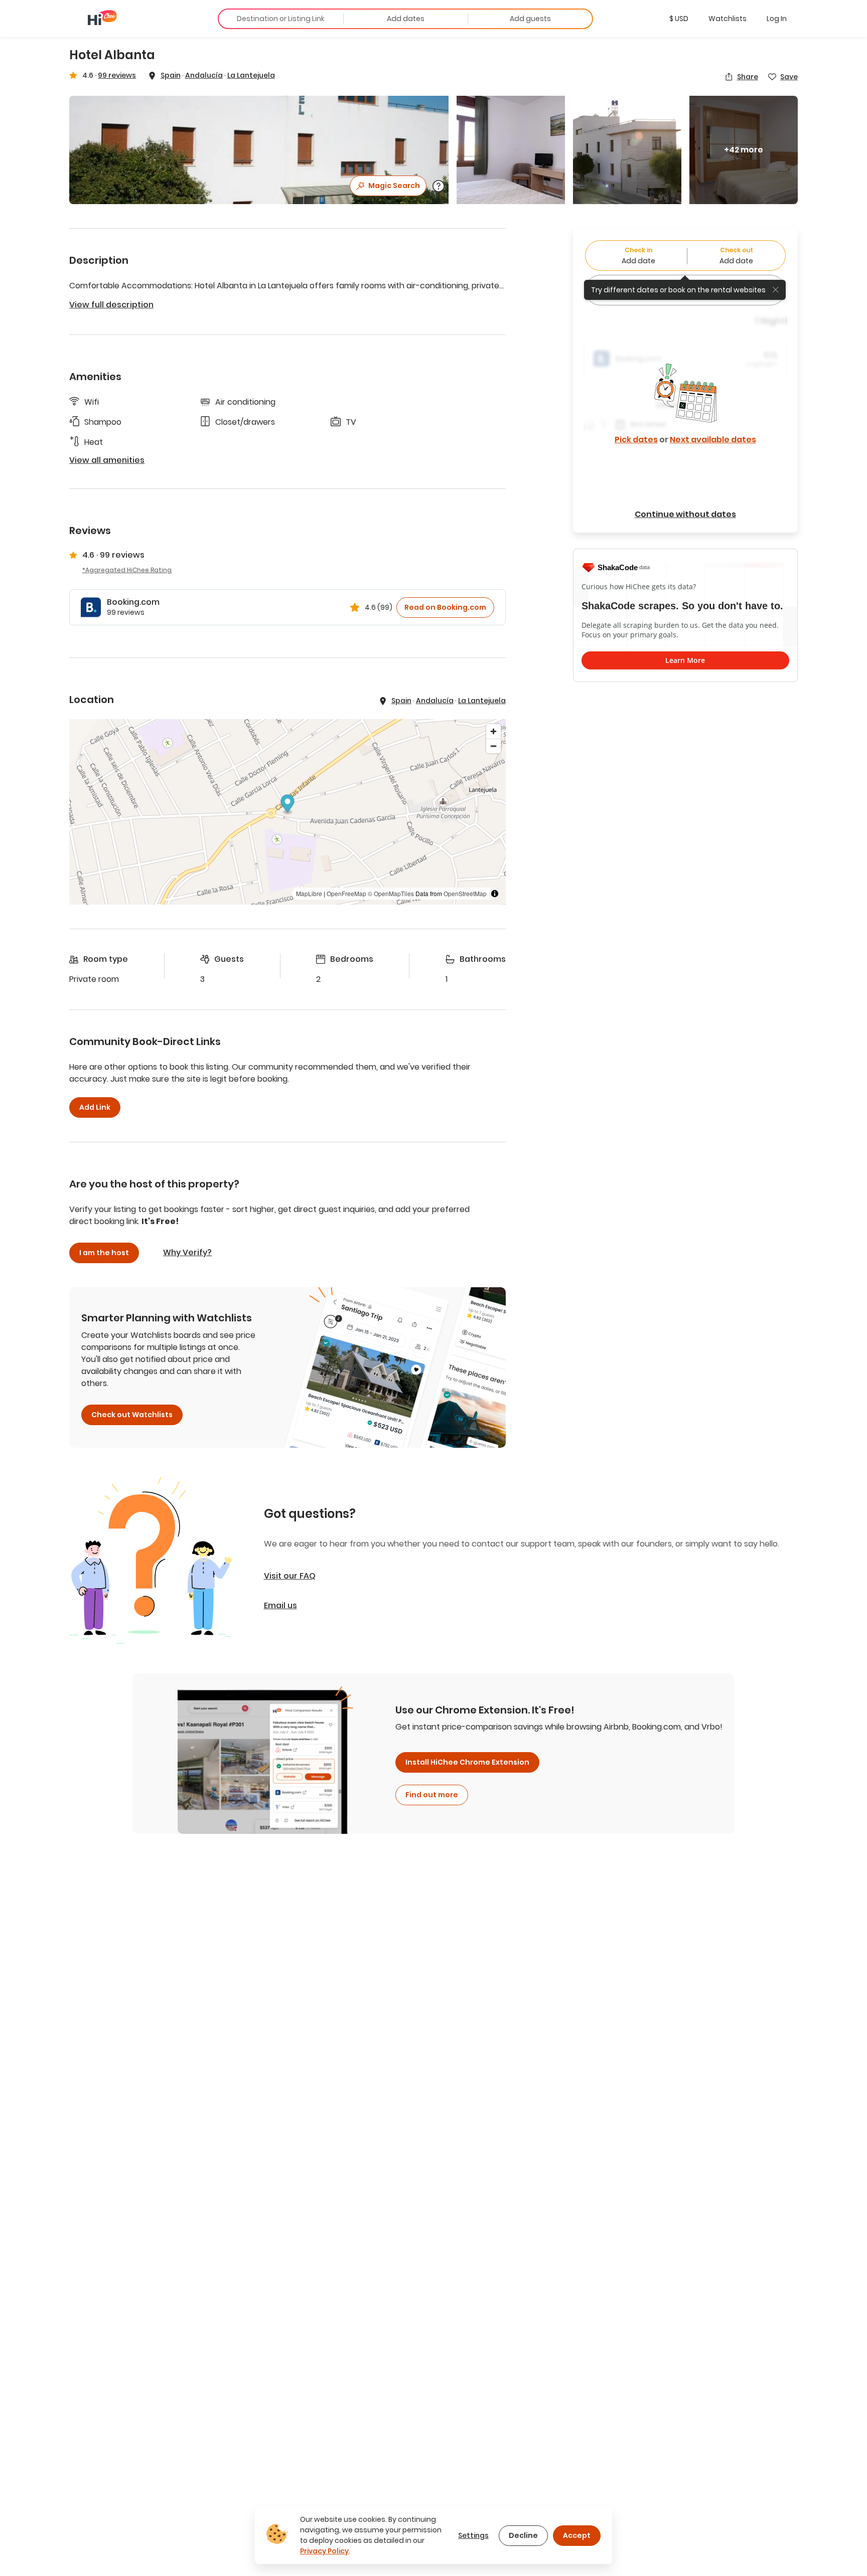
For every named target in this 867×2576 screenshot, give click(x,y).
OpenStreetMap (465, 893)
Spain (171, 75)
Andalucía (204, 75)
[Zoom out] (493, 746)
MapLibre (309, 893)
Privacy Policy (324, 2551)
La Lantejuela (251, 75)
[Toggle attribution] (495, 894)
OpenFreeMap (346, 893)
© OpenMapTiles (391, 893)
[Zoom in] (493, 731)
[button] (679, 19)
